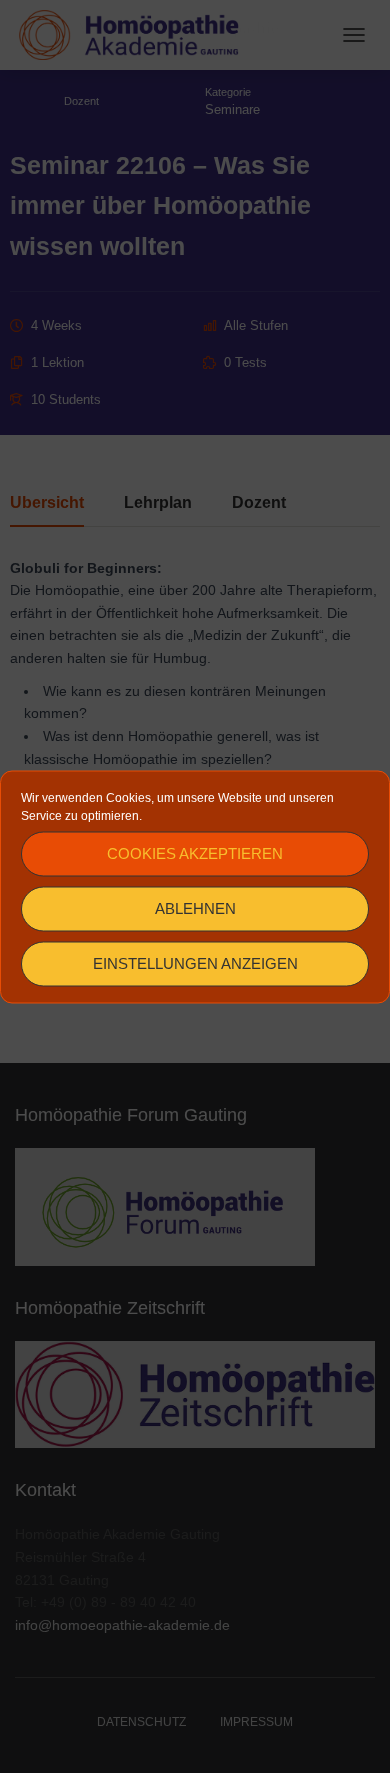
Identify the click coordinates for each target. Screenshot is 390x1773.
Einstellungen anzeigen (195, 963)
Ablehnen (195, 908)
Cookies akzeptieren (195, 853)
